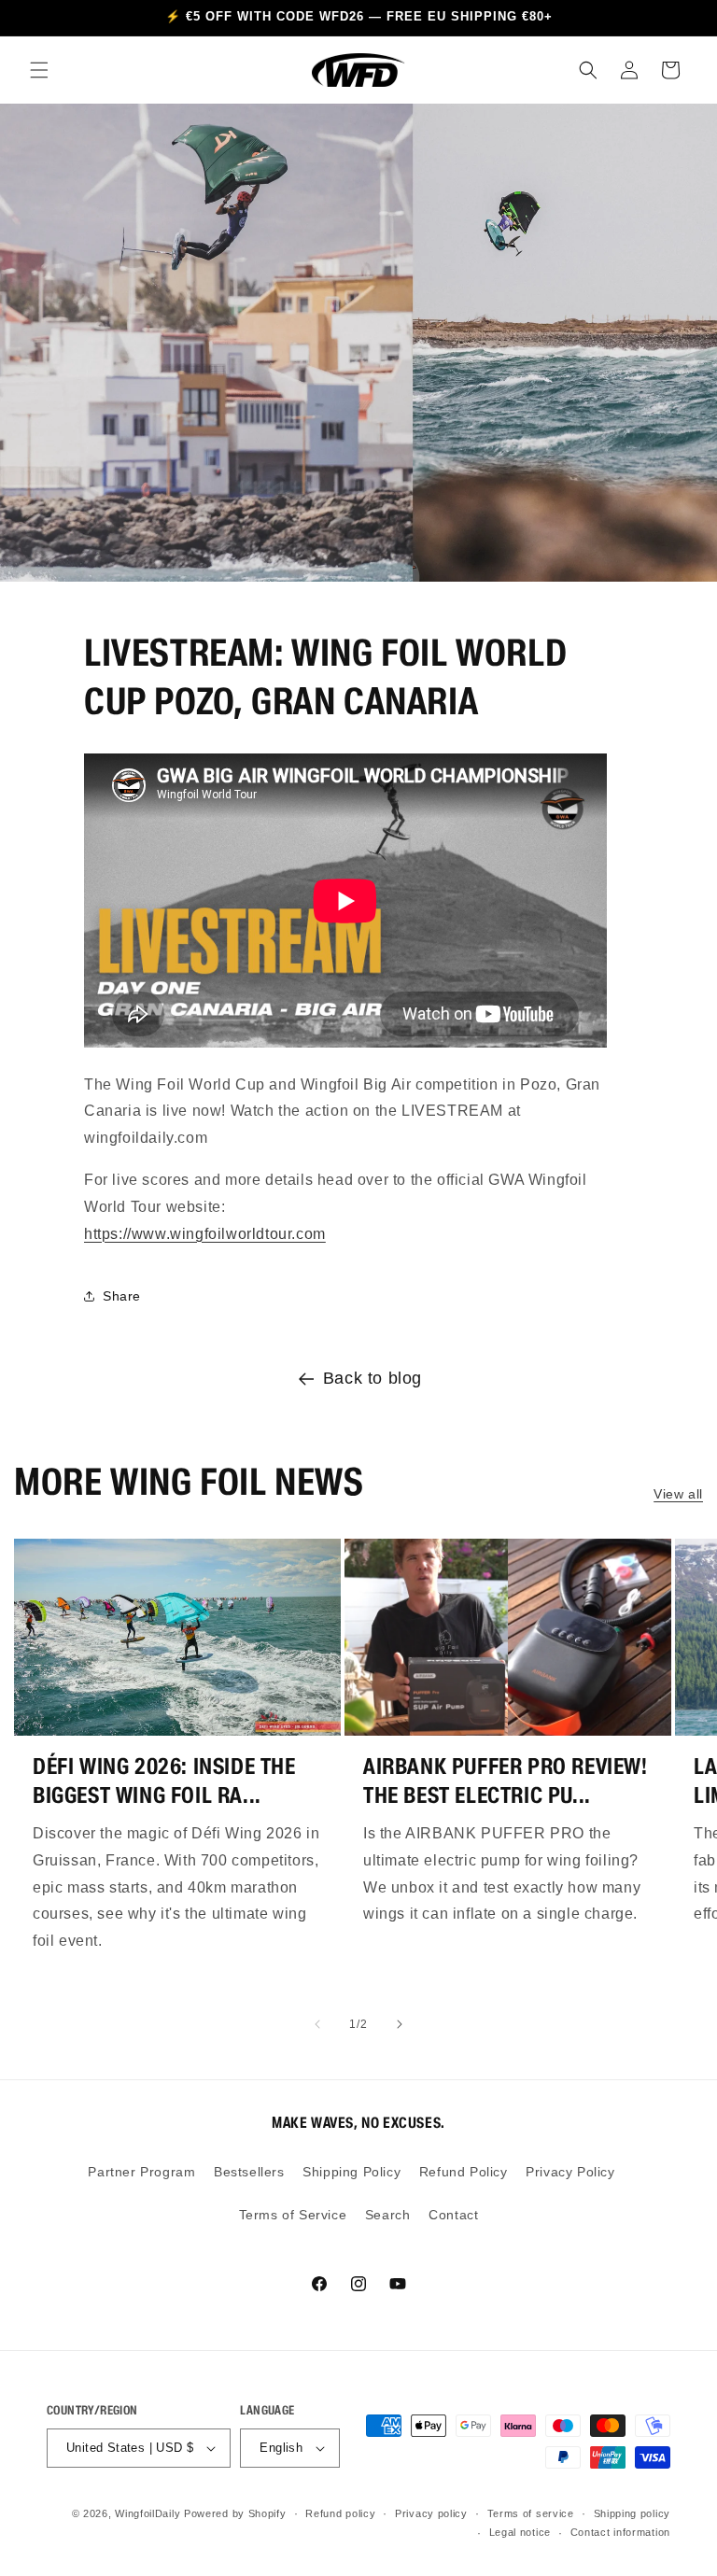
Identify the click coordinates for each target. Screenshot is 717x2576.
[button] (39, 70)
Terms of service (531, 2513)
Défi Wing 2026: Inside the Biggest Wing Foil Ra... (164, 1781)
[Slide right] (400, 2024)
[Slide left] (317, 2024)
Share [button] (122, 1296)
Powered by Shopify (235, 2513)
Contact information (620, 2532)
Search (388, 2215)
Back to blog (373, 1378)
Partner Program (141, 2172)
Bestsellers (249, 2172)
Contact (453, 2215)
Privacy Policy (570, 2172)
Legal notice (520, 2532)
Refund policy (340, 2513)
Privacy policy (431, 2513)
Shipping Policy (351, 2172)
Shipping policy (633, 2513)
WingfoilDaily (148, 2513)
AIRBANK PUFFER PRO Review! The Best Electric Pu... (506, 1781)
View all (678, 1494)
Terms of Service (293, 2215)
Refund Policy (464, 2172)
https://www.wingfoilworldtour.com (205, 1234)
